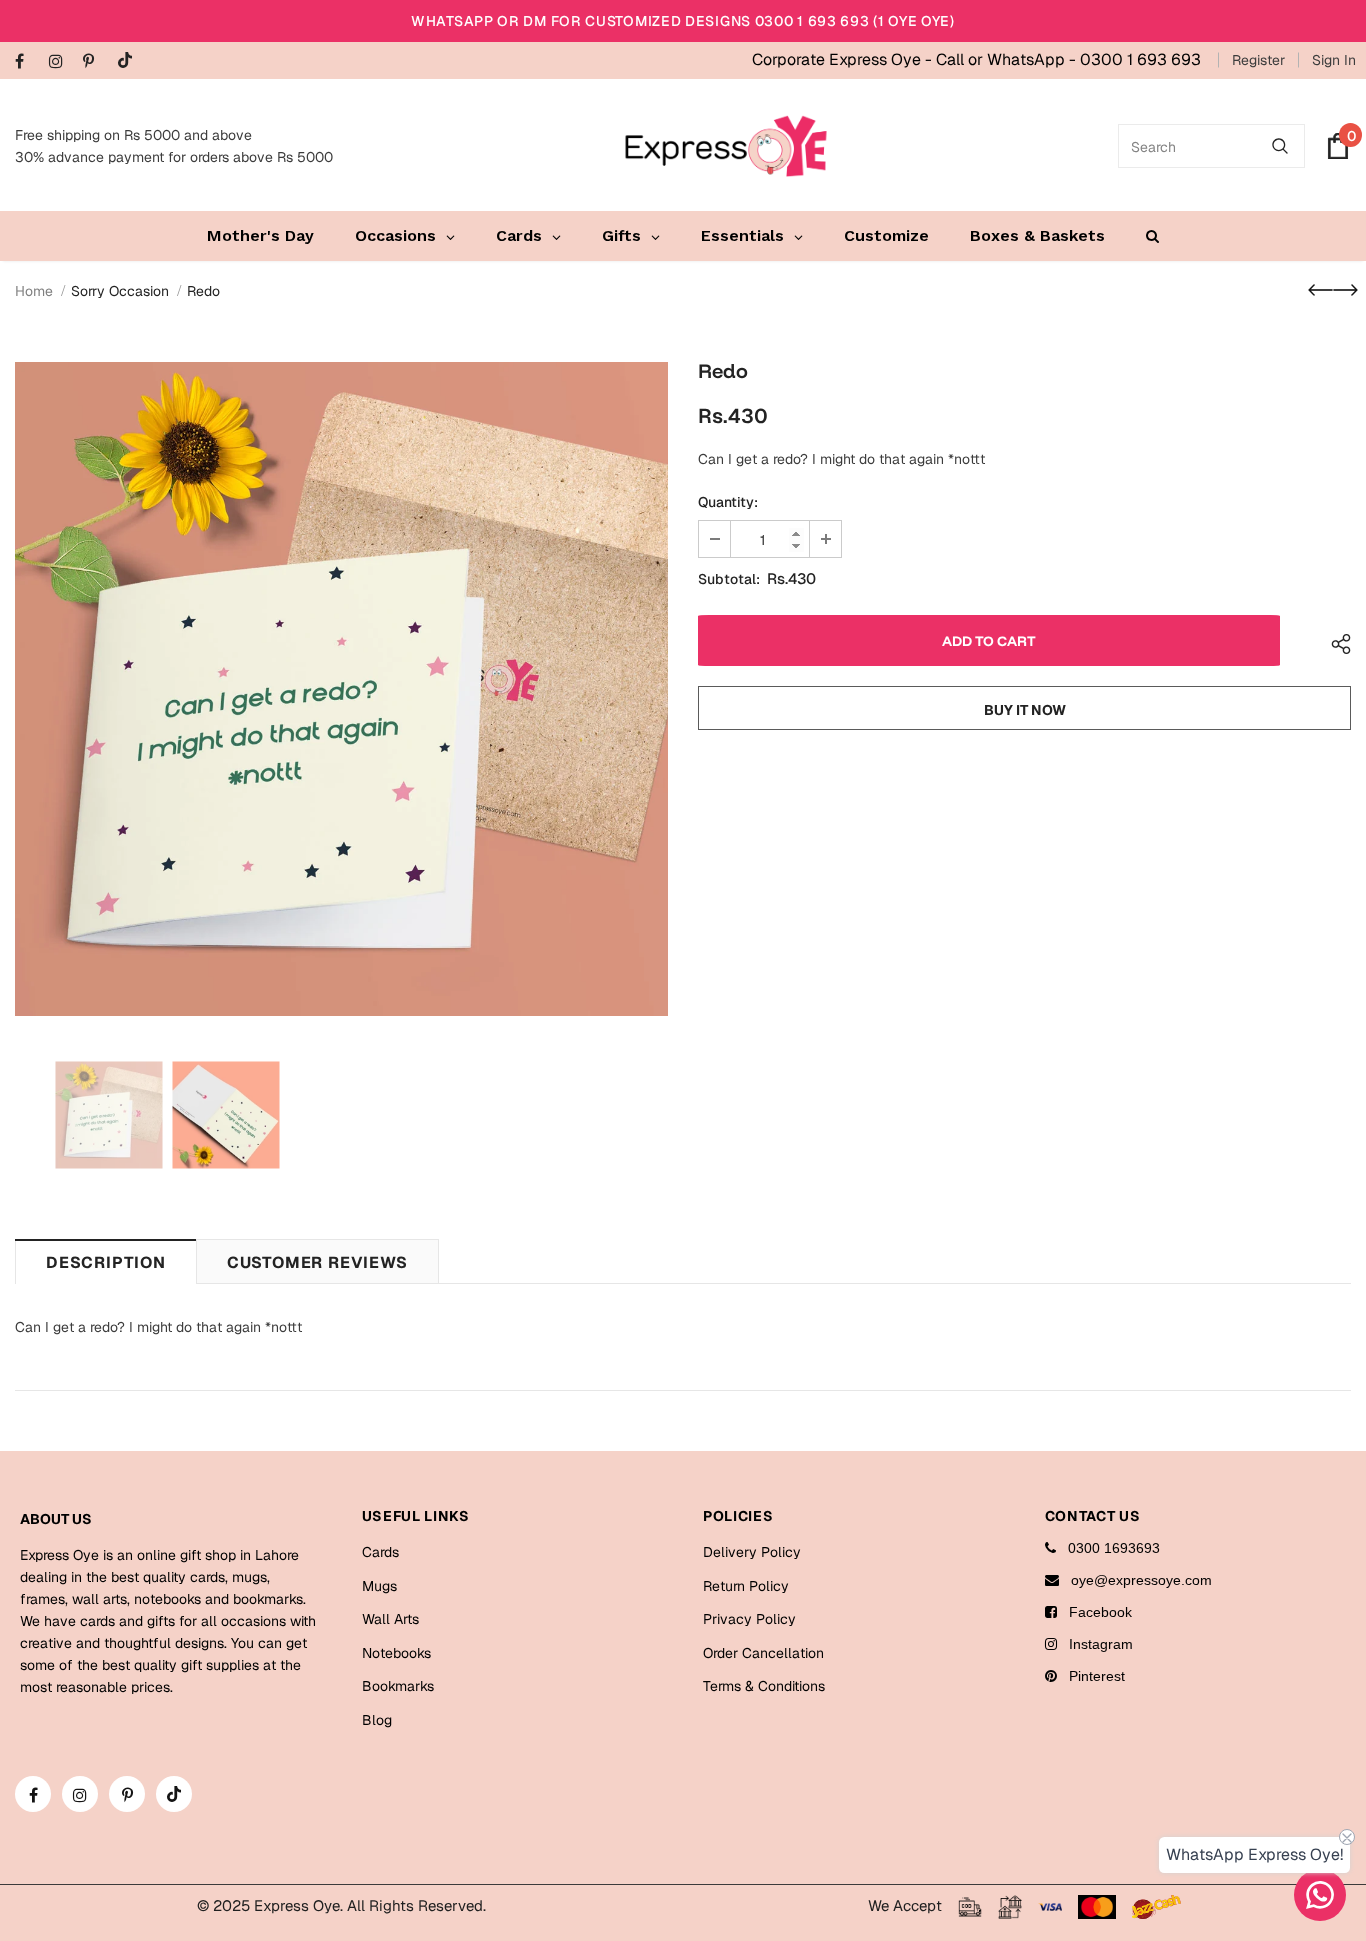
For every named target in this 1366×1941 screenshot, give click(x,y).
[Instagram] (61, 62)
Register (1258, 60)
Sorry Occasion (120, 291)
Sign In (1334, 60)
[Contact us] (1320, 1895)
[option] (341, 689)
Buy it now (1025, 710)
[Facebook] (27, 62)
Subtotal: (729, 579)
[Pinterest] (95, 62)
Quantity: (728, 502)
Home (34, 291)
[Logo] (726, 146)
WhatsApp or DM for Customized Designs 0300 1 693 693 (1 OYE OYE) (683, 21)
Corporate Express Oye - (844, 59)
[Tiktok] (129, 61)
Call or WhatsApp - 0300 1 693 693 (1068, 59)
